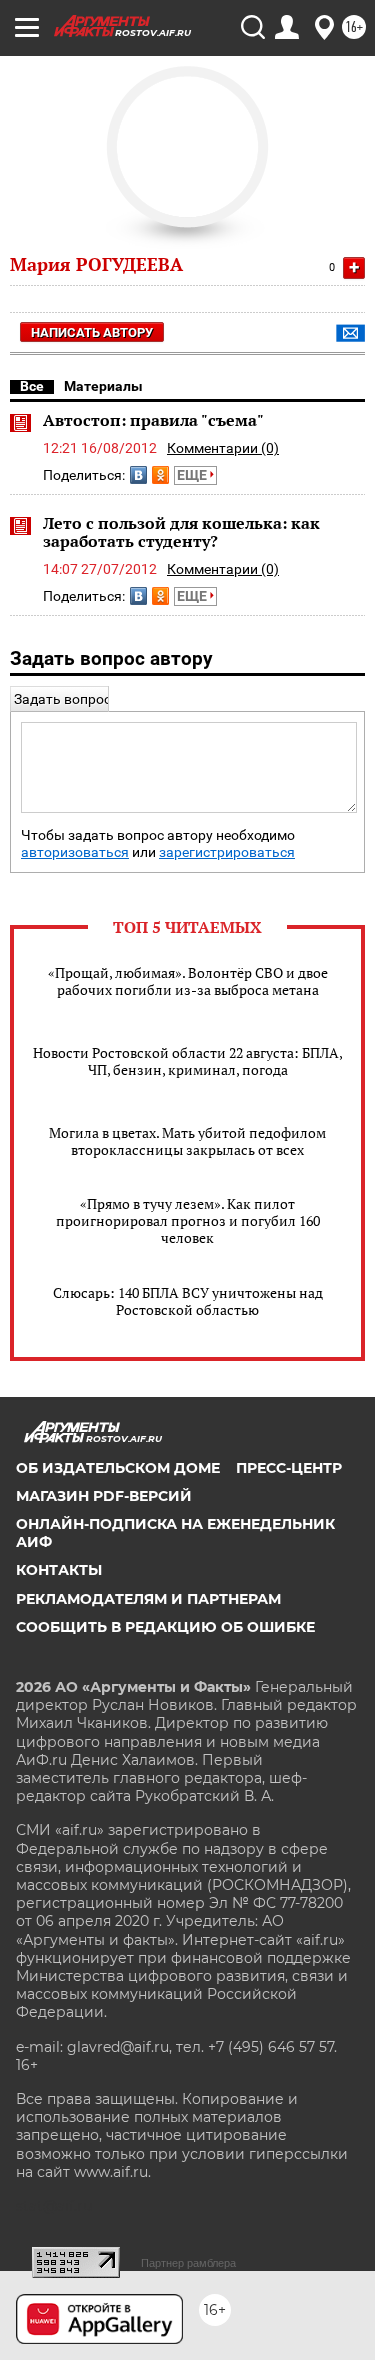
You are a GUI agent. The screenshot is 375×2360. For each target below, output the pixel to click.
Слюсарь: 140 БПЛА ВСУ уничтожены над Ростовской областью (188, 1301)
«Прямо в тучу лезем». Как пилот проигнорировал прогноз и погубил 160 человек (188, 1220)
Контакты (59, 1570)
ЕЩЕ (193, 475)
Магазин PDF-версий (104, 1496)
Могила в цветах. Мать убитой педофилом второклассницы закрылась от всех (187, 1141)
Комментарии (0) (223, 448)
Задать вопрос (62, 699)
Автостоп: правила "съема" (153, 420)
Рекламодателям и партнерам (148, 1599)
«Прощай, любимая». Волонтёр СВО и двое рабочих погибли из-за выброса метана (188, 981)
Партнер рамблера (188, 2263)
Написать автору (92, 332)
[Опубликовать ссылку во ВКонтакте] (138, 475)
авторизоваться (75, 852)
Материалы (103, 386)
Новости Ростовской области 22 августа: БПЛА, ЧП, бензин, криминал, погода (188, 1061)
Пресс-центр (289, 1468)
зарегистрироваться (227, 852)
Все (32, 386)
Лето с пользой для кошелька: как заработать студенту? (181, 532)
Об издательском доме (118, 1468)
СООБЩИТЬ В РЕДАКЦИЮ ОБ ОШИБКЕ (165, 1627)
